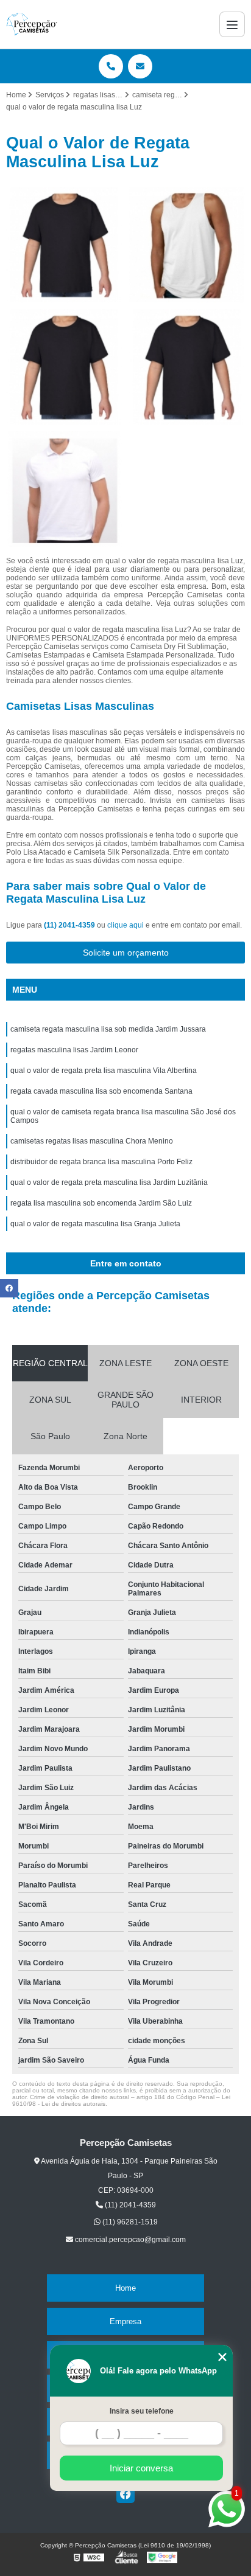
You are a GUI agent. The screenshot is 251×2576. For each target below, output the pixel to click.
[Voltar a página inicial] (32, 24)
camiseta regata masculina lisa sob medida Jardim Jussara (108, 1029)
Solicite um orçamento (126, 953)
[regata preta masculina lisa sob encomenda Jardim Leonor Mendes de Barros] (64, 367)
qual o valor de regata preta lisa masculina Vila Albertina (104, 1071)
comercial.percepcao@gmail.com (129, 2240)
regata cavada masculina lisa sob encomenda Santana (101, 1091)
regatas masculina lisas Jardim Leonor (74, 1050)
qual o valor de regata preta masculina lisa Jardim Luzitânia (109, 1182)
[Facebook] (125, 2494)
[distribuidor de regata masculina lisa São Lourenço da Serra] (187, 245)
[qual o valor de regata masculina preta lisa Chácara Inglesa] (64, 489)
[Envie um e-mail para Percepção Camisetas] (140, 66)
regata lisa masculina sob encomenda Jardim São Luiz (101, 1203)
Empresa (125, 2321)
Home (125, 2288)
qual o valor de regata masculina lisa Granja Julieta (95, 1224)
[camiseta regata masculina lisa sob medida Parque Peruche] (64, 245)
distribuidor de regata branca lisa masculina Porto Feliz (101, 1162)
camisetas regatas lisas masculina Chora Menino (92, 1141)
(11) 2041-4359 (70, 925)
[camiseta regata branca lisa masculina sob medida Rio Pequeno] (187, 367)
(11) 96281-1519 (129, 2222)
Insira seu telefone (142, 2411)
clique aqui (125, 925)
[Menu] (232, 24)
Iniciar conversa (141, 2468)
